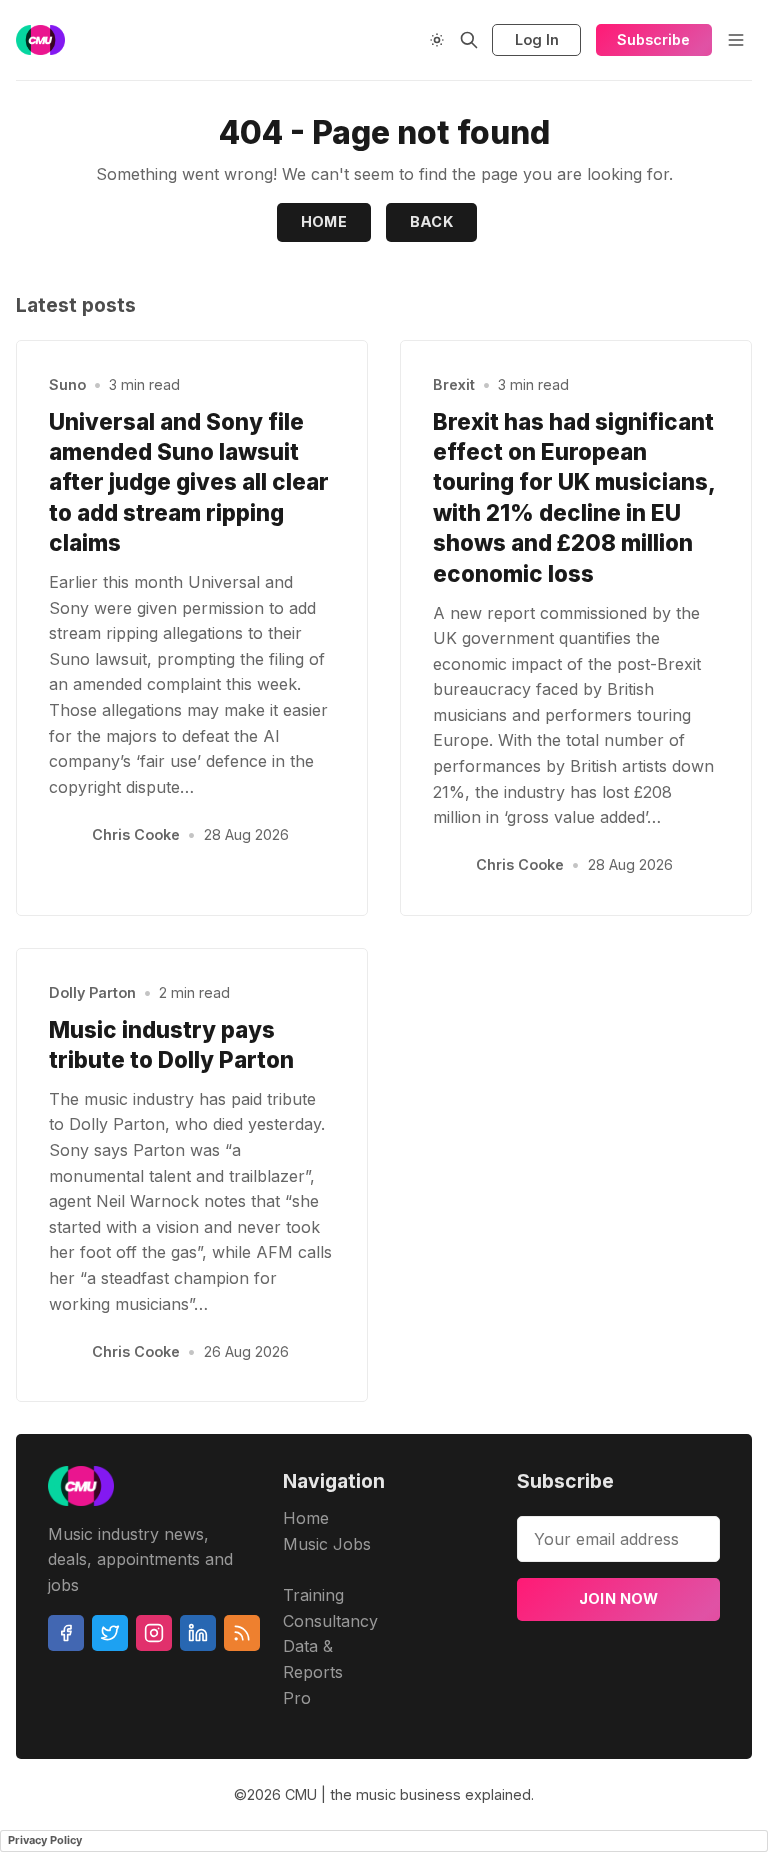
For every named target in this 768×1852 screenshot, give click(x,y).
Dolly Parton (92, 992)
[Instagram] (154, 1633)
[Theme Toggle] (437, 40)
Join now (619, 1598)
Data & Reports (313, 1659)
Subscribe (653, 39)
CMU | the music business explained (408, 1794)
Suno (67, 384)
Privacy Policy (45, 1840)
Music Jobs (327, 1544)
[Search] (469, 40)
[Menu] (736, 40)
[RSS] (242, 1633)
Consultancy (330, 1621)
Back (432, 221)
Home (324, 221)
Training (313, 1595)
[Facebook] (66, 1633)
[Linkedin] (198, 1633)
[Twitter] (110, 1633)
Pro (297, 1698)
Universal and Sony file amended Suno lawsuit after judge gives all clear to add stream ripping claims (189, 482)
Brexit (454, 384)
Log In (537, 39)
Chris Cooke (136, 834)
